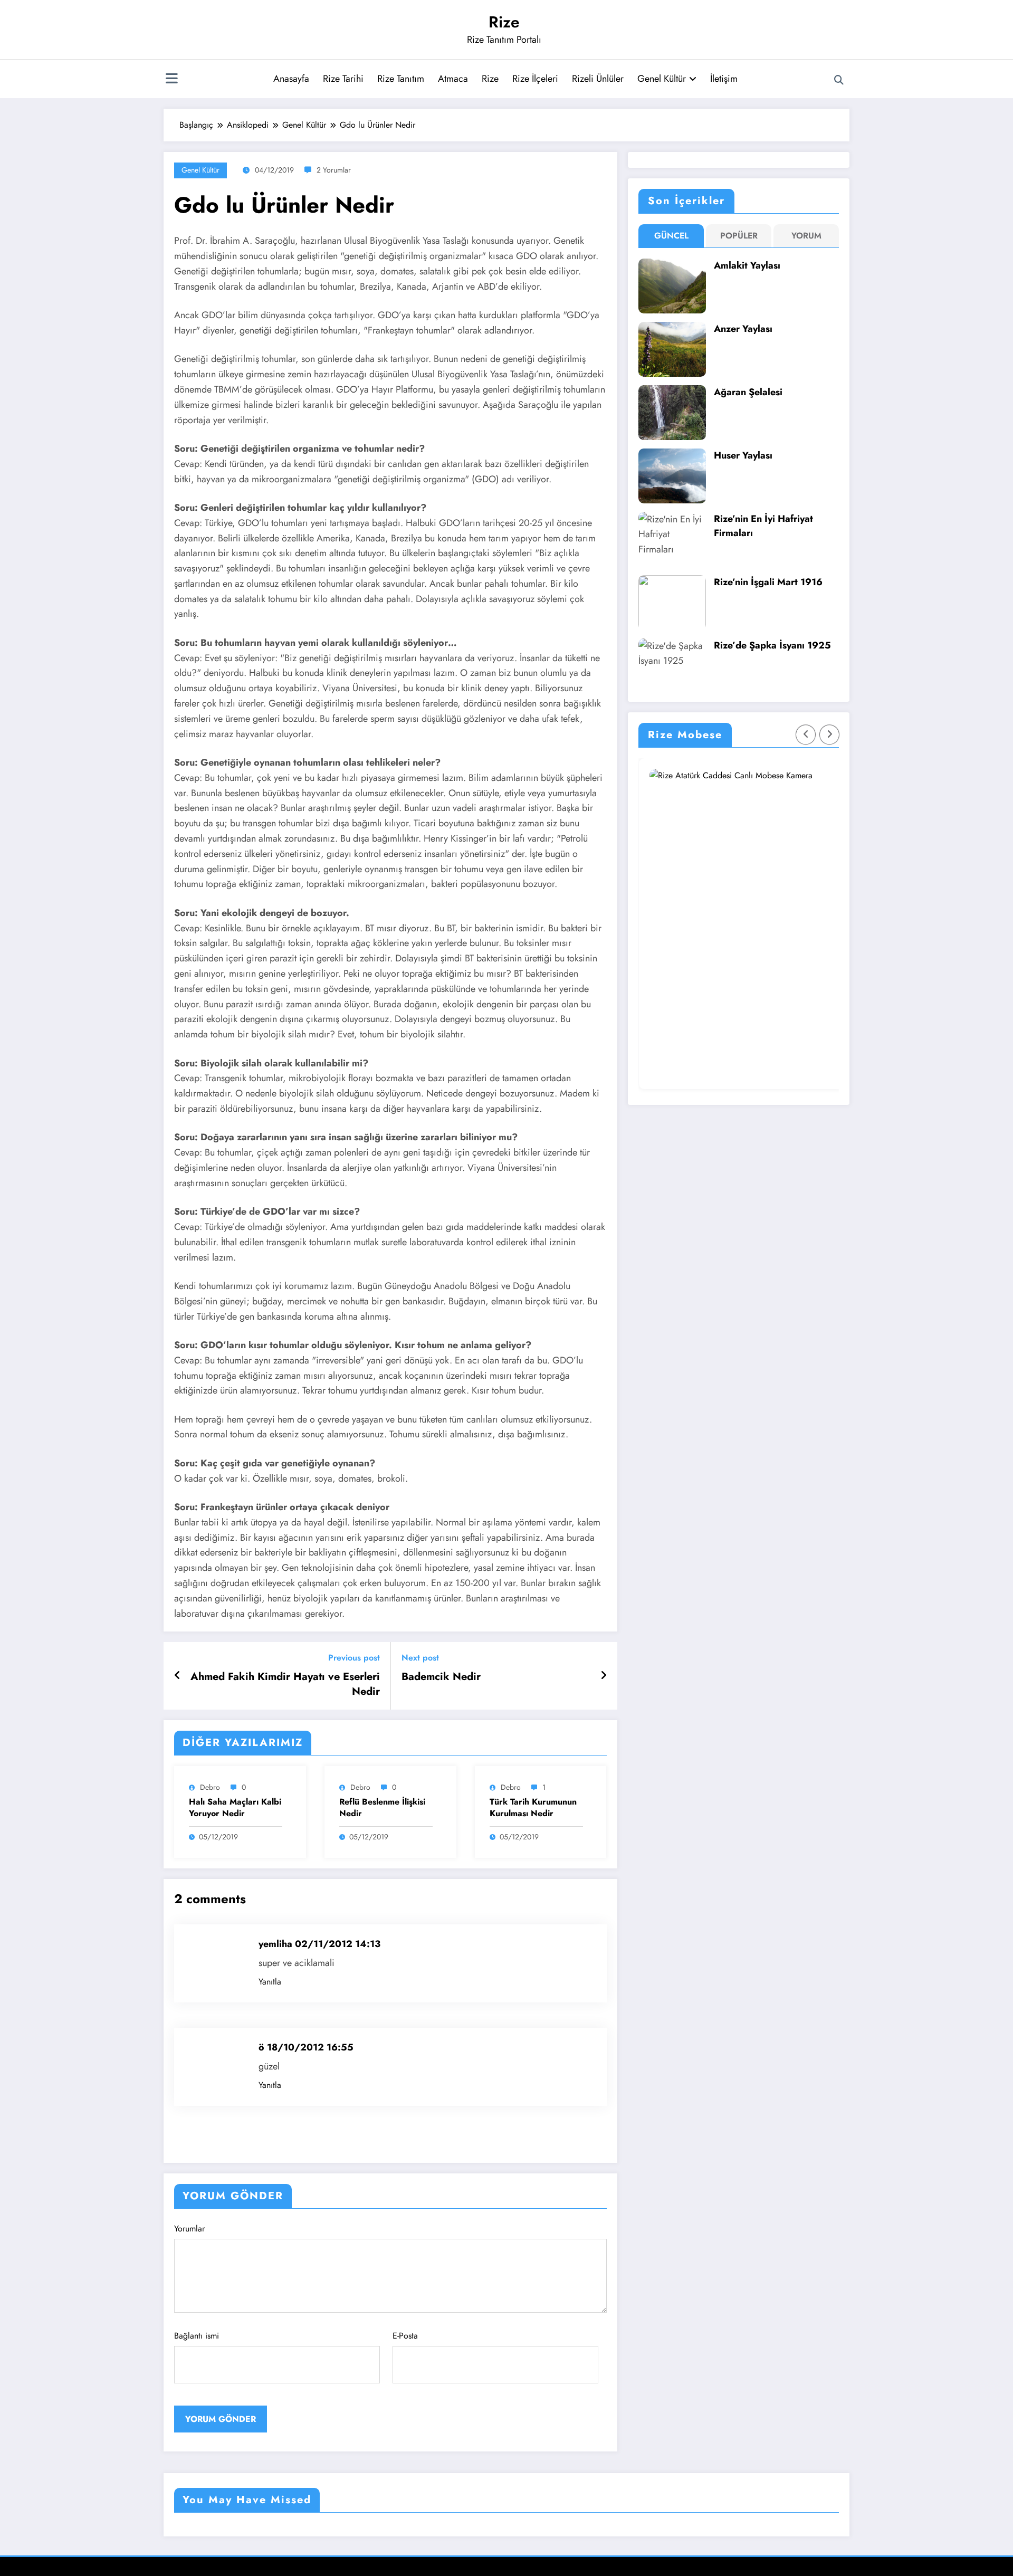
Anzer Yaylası (743, 329)
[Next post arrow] (604, 1676)
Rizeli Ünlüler (598, 79)
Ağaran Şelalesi (748, 392)
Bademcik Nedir (441, 1677)
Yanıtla (270, 1982)
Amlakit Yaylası (747, 265)
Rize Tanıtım (401, 79)
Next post (420, 1658)
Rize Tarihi (343, 79)
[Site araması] (839, 80)
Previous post (354, 1658)
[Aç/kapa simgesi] (171, 80)
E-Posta (405, 2336)
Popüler (739, 236)
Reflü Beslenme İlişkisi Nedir (382, 1808)
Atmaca (453, 79)
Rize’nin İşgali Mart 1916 (768, 582)
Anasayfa (291, 79)
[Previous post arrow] (178, 1676)
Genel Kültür (662, 79)
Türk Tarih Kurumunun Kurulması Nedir (533, 1808)
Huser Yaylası (743, 455)
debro (210, 1787)
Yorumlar (189, 2229)
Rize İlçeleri (535, 79)
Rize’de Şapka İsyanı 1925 (772, 645)
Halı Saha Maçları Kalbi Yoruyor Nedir (235, 1808)
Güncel (671, 236)
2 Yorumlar (334, 170)
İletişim (724, 79)
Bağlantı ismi (197, 2336)
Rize (504, 22)
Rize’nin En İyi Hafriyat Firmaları (763, 526)
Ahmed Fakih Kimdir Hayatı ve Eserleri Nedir (285, 1684)
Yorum (806, 236)
